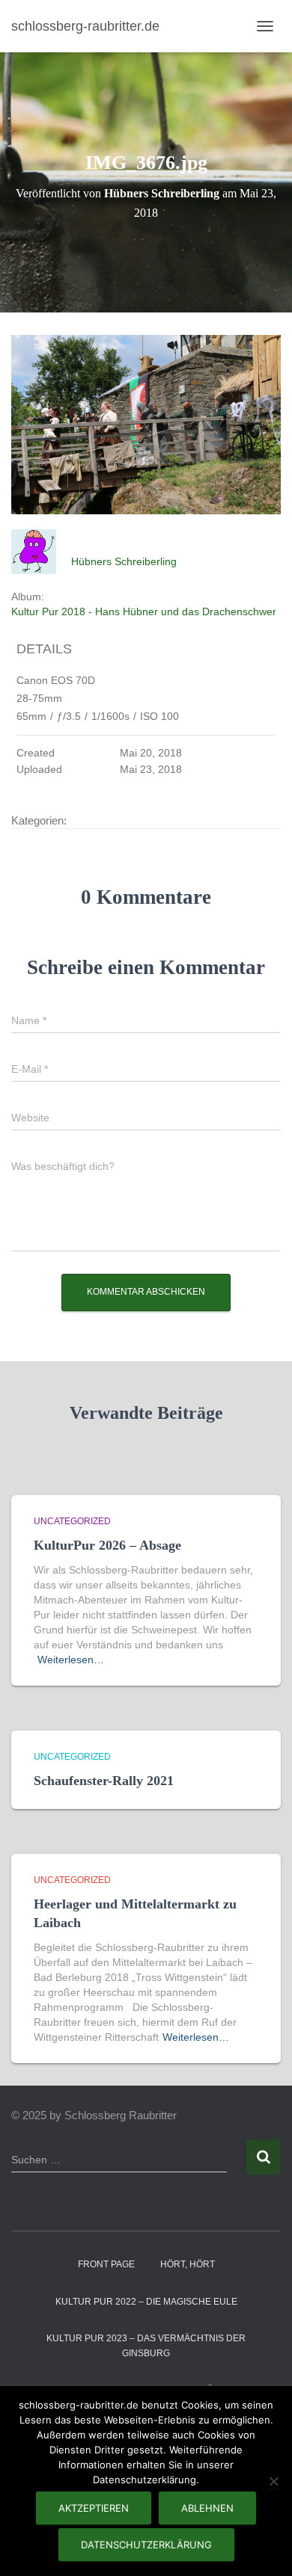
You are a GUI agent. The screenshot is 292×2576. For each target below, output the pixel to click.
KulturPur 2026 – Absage (107, 1545)
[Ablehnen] (273, 2481)
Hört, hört (188, 2264)
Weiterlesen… (71, 1660)
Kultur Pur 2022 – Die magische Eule (146, 2302)
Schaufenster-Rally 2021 (104, 1781)
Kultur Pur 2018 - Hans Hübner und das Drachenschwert (145, 611)
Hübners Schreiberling (124, 561)
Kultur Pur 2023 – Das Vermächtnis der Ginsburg (146, 2345)
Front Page (106, 2264)
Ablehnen (207, 2508)
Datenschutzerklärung (146, 2545)
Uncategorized (72, 1521)
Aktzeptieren (94, 2508)
